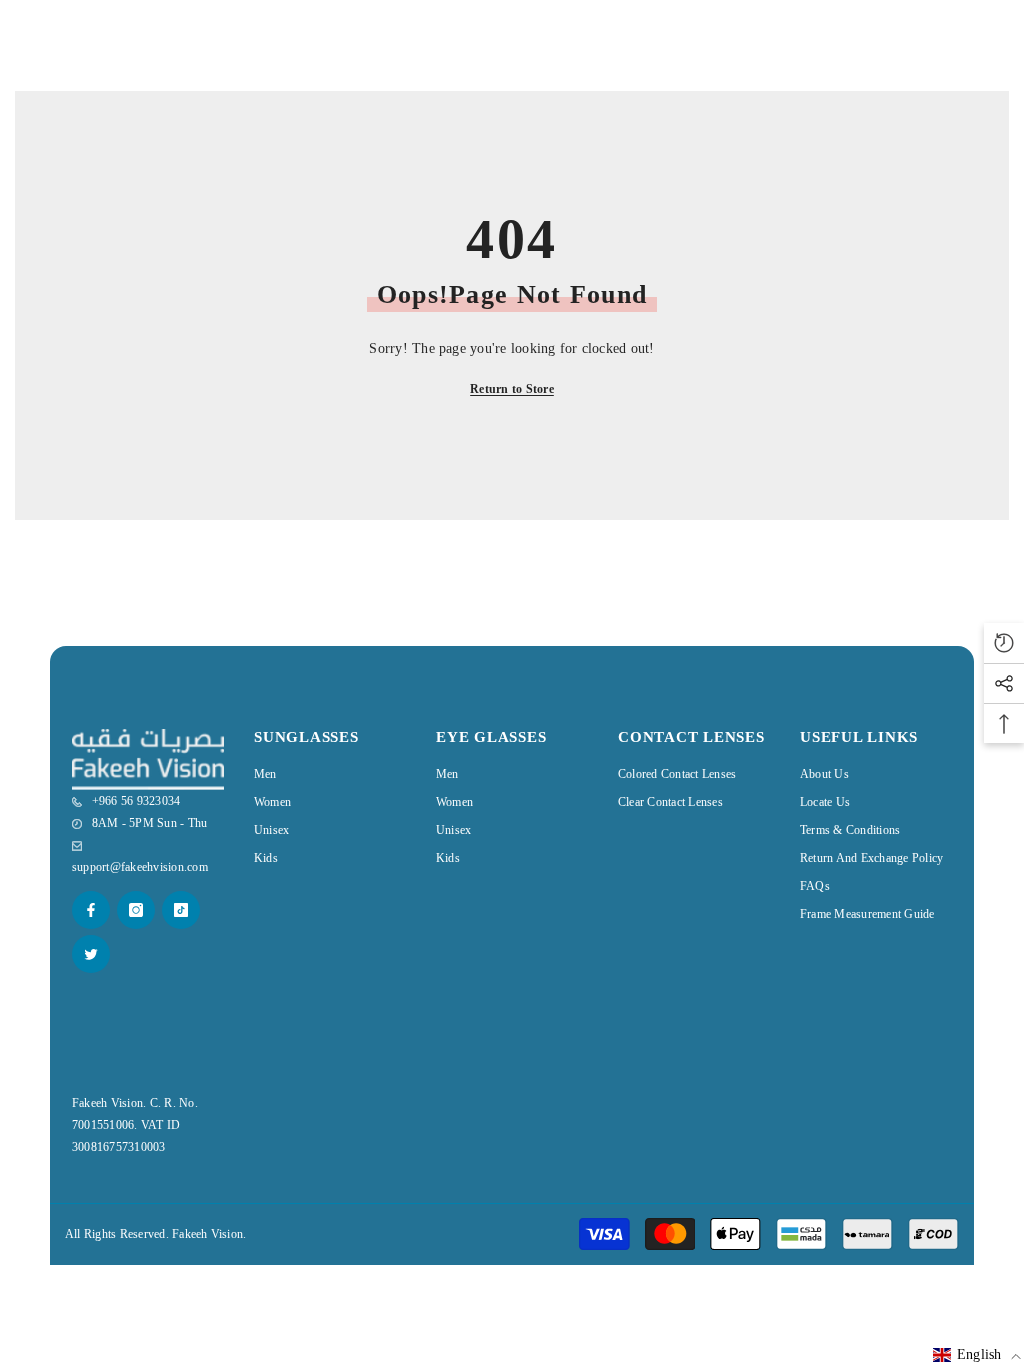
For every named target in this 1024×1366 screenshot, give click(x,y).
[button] (977, 1355)
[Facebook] (91, 910)
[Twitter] (91, 954)
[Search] (74, 51)
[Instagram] (136, 910)
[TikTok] (181, 910)
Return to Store (512, 389)
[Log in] (944, 51)
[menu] (27, 51)
